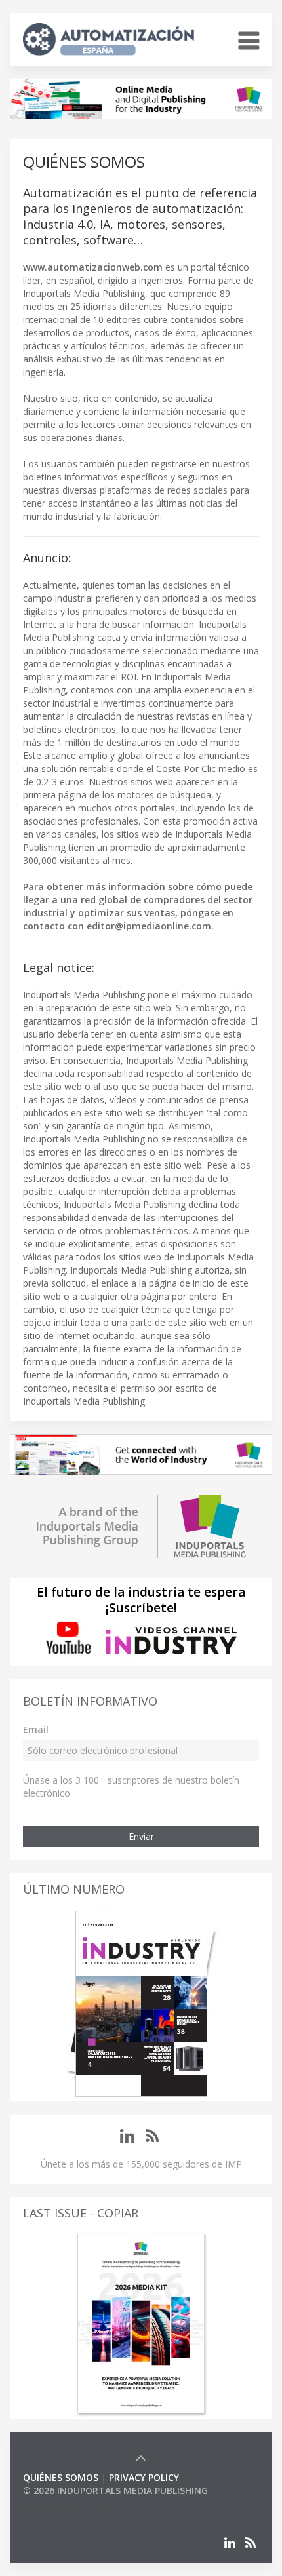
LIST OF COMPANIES (68, 2504)
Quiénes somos (61, 2477)
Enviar (141, 1836)
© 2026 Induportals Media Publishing (115, 2490)
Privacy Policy (144, 2477)
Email (36, 1729)
